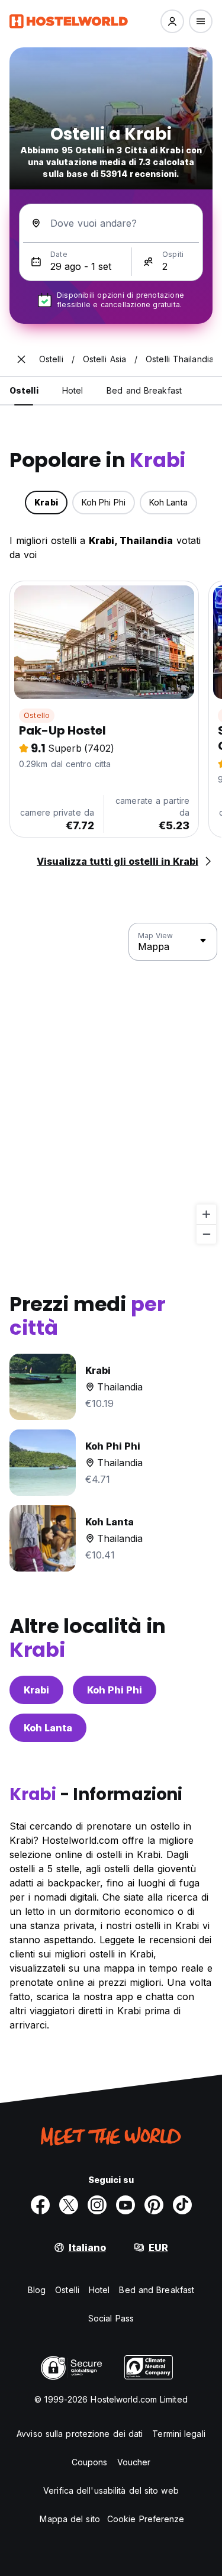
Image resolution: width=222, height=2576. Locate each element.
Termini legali (178, 2434)
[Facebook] (40, 2205)
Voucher (134, 2462)
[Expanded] (21, 359)
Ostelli (67, 2290)
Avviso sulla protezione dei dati (80, 2434)
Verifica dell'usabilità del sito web (111, 2490)
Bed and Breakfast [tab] (144, 390)
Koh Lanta (48, 1728)
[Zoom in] (206, 1214)
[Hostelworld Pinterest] (154, 2205)
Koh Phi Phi (115, 1690)
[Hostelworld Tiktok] (182, 2205)
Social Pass (111, 2318)
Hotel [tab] (73, 390)
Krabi (36, 1690)
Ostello (37, 715)
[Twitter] (69, 2205)
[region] (111, 1084)
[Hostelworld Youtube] (126, 2205)
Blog (37, 2290)
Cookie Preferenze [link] (146, 2519)
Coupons (90, 2462)
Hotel (99, 2290)
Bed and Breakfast (157, 2290)
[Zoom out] (206, 1234)
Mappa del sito (70, 2519)
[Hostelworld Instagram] (97, 2205)
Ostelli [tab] (24, 390)
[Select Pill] (172, 21)
